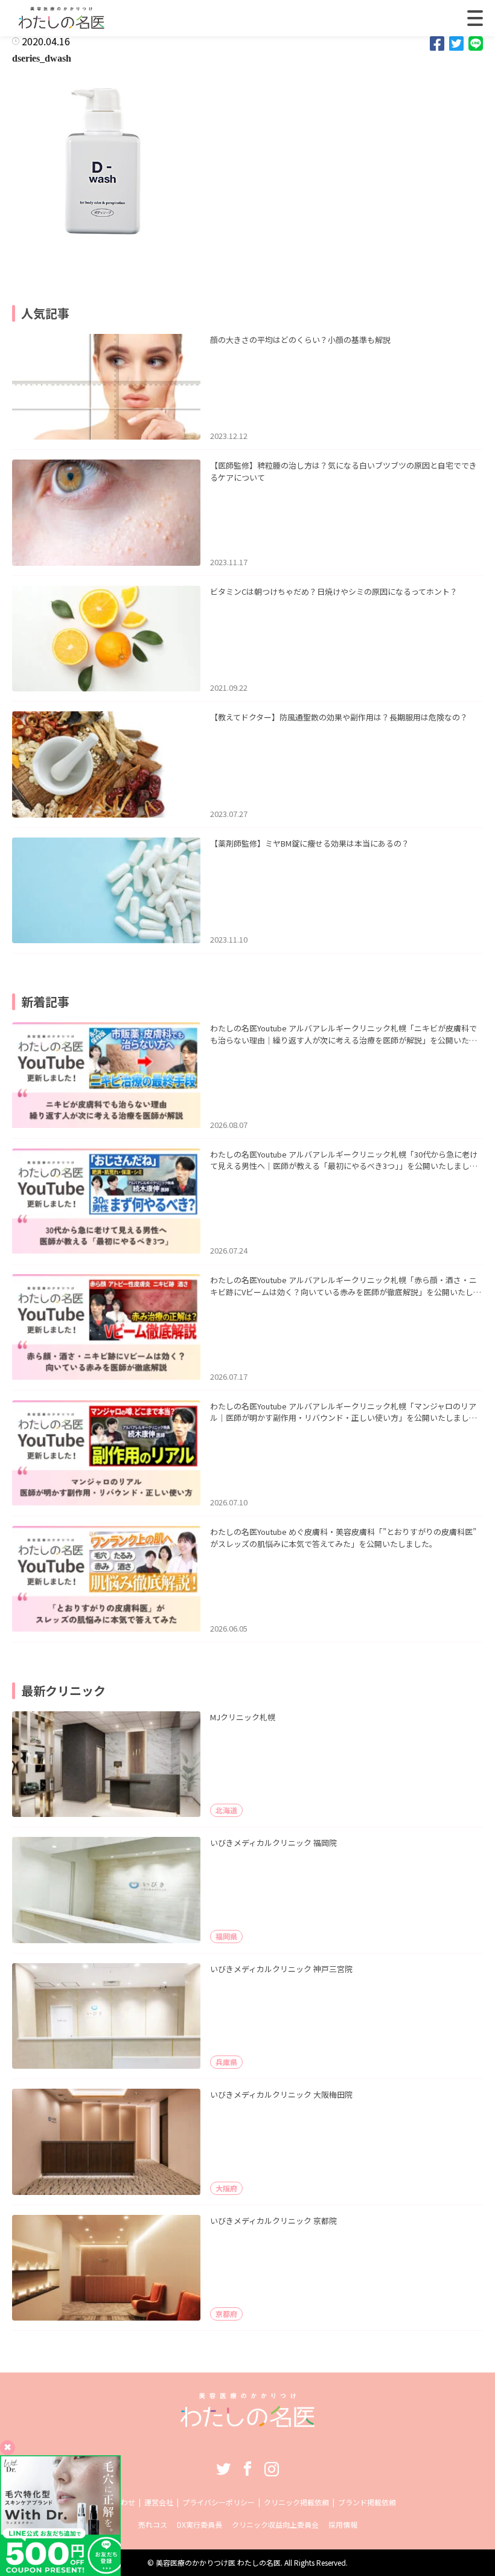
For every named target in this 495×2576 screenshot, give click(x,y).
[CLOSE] (475, 18)
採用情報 (343, 2524)
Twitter (223, 2469)
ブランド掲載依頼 (367, 2502)
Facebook (247, 2469)
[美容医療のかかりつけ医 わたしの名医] (248, 2423)
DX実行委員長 (200, 2524)
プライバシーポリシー (219, 2502)
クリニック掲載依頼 (296, 2502)
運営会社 (159, 2502)
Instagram (272, 2469)
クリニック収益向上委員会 (275, 2524)
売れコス (153, 2524)
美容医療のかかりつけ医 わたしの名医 (218, 2562)
